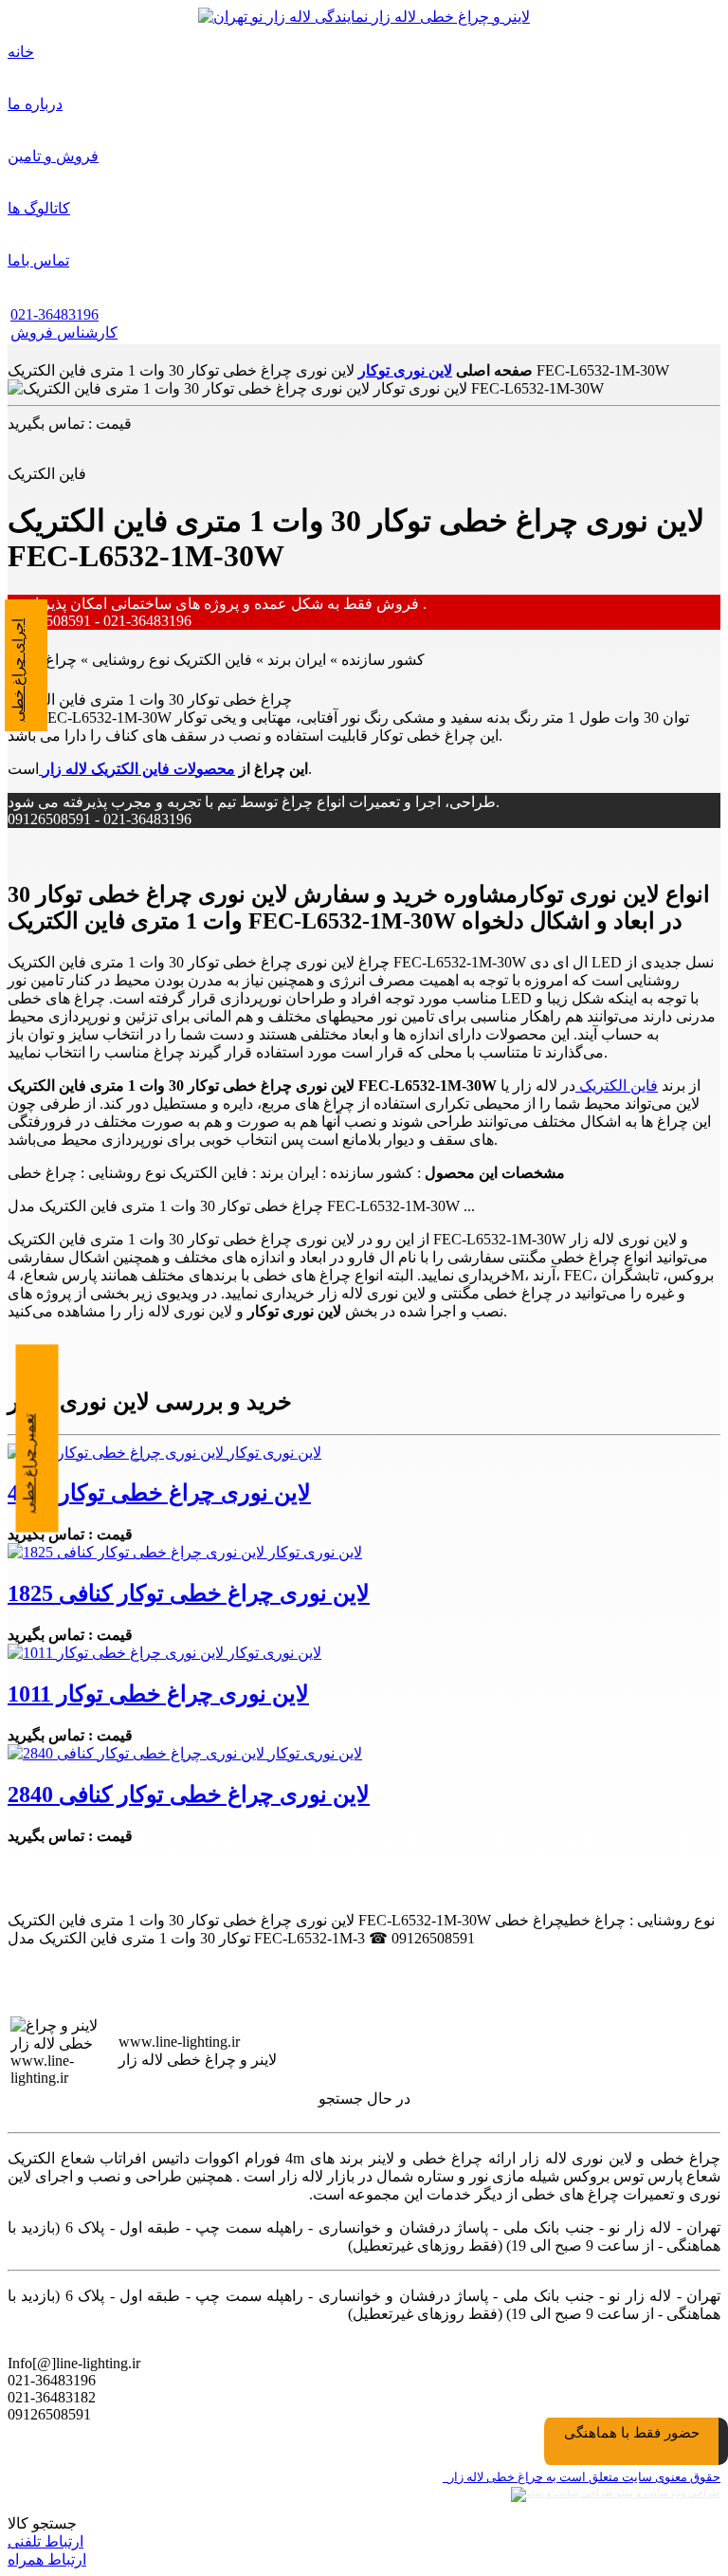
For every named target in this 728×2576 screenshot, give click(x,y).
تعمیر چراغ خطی (29, 1463)
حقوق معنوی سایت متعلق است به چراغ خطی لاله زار (582, 2477)
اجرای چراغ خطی (18, 670)
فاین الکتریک (617, 1086)
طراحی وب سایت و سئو (667, 2493)
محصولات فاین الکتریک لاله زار (137, 769)
